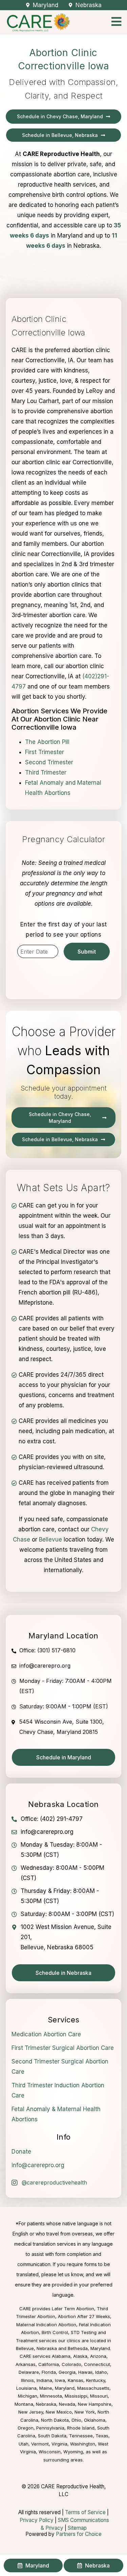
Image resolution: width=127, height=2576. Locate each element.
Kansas (76, 2380)
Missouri (99, 2396)
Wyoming (73, 2452)
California (49, 2364)
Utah (24, 2444)
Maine (46, 2388)
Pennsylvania (50, 2428)
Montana (24, 2404)
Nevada (67, 2404)
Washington (83, 2444)
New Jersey (31, 2412)
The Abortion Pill (47, 742)
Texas (102, 2436)
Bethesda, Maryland (89, 2348)
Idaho (101, 2372)
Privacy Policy (37, 2520)
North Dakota (55, 2420)
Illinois (27, 2380)
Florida (49, 2372)
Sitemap (77, 2528)
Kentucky (96, 2380)
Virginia (59, 2444)
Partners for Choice (79, 2534)
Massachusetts (93, 2388)
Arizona (98, 2356)
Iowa (60, 2380)
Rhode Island (81, 2428)
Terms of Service (85, 2512)
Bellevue (50, 1539)
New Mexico (59, 2412)
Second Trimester (49, 762)
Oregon (26, 2428)
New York (85, 2412)
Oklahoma (95, 2420)
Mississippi (76, 2396)
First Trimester (45, 752)
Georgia (67, 2372)
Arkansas (26, 2364)
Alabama (61, 2356)
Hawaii (85, 2372)
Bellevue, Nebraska (36, 2348)
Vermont (40, 2444)
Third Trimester (46, 772)
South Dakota (52, 2436)
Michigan (28, 2396)
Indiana (44, 2380)
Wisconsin (50, 2452)
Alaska (80, 2356)
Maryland (65, 2388)
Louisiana (26, 2388)
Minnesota (51, 2396)
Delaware (29, 2372)
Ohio (76, 2420)
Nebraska (46, 2404)
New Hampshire (95, 2404)
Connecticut (97, 2364)
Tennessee (81, 2436)
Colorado (71, 2364)
